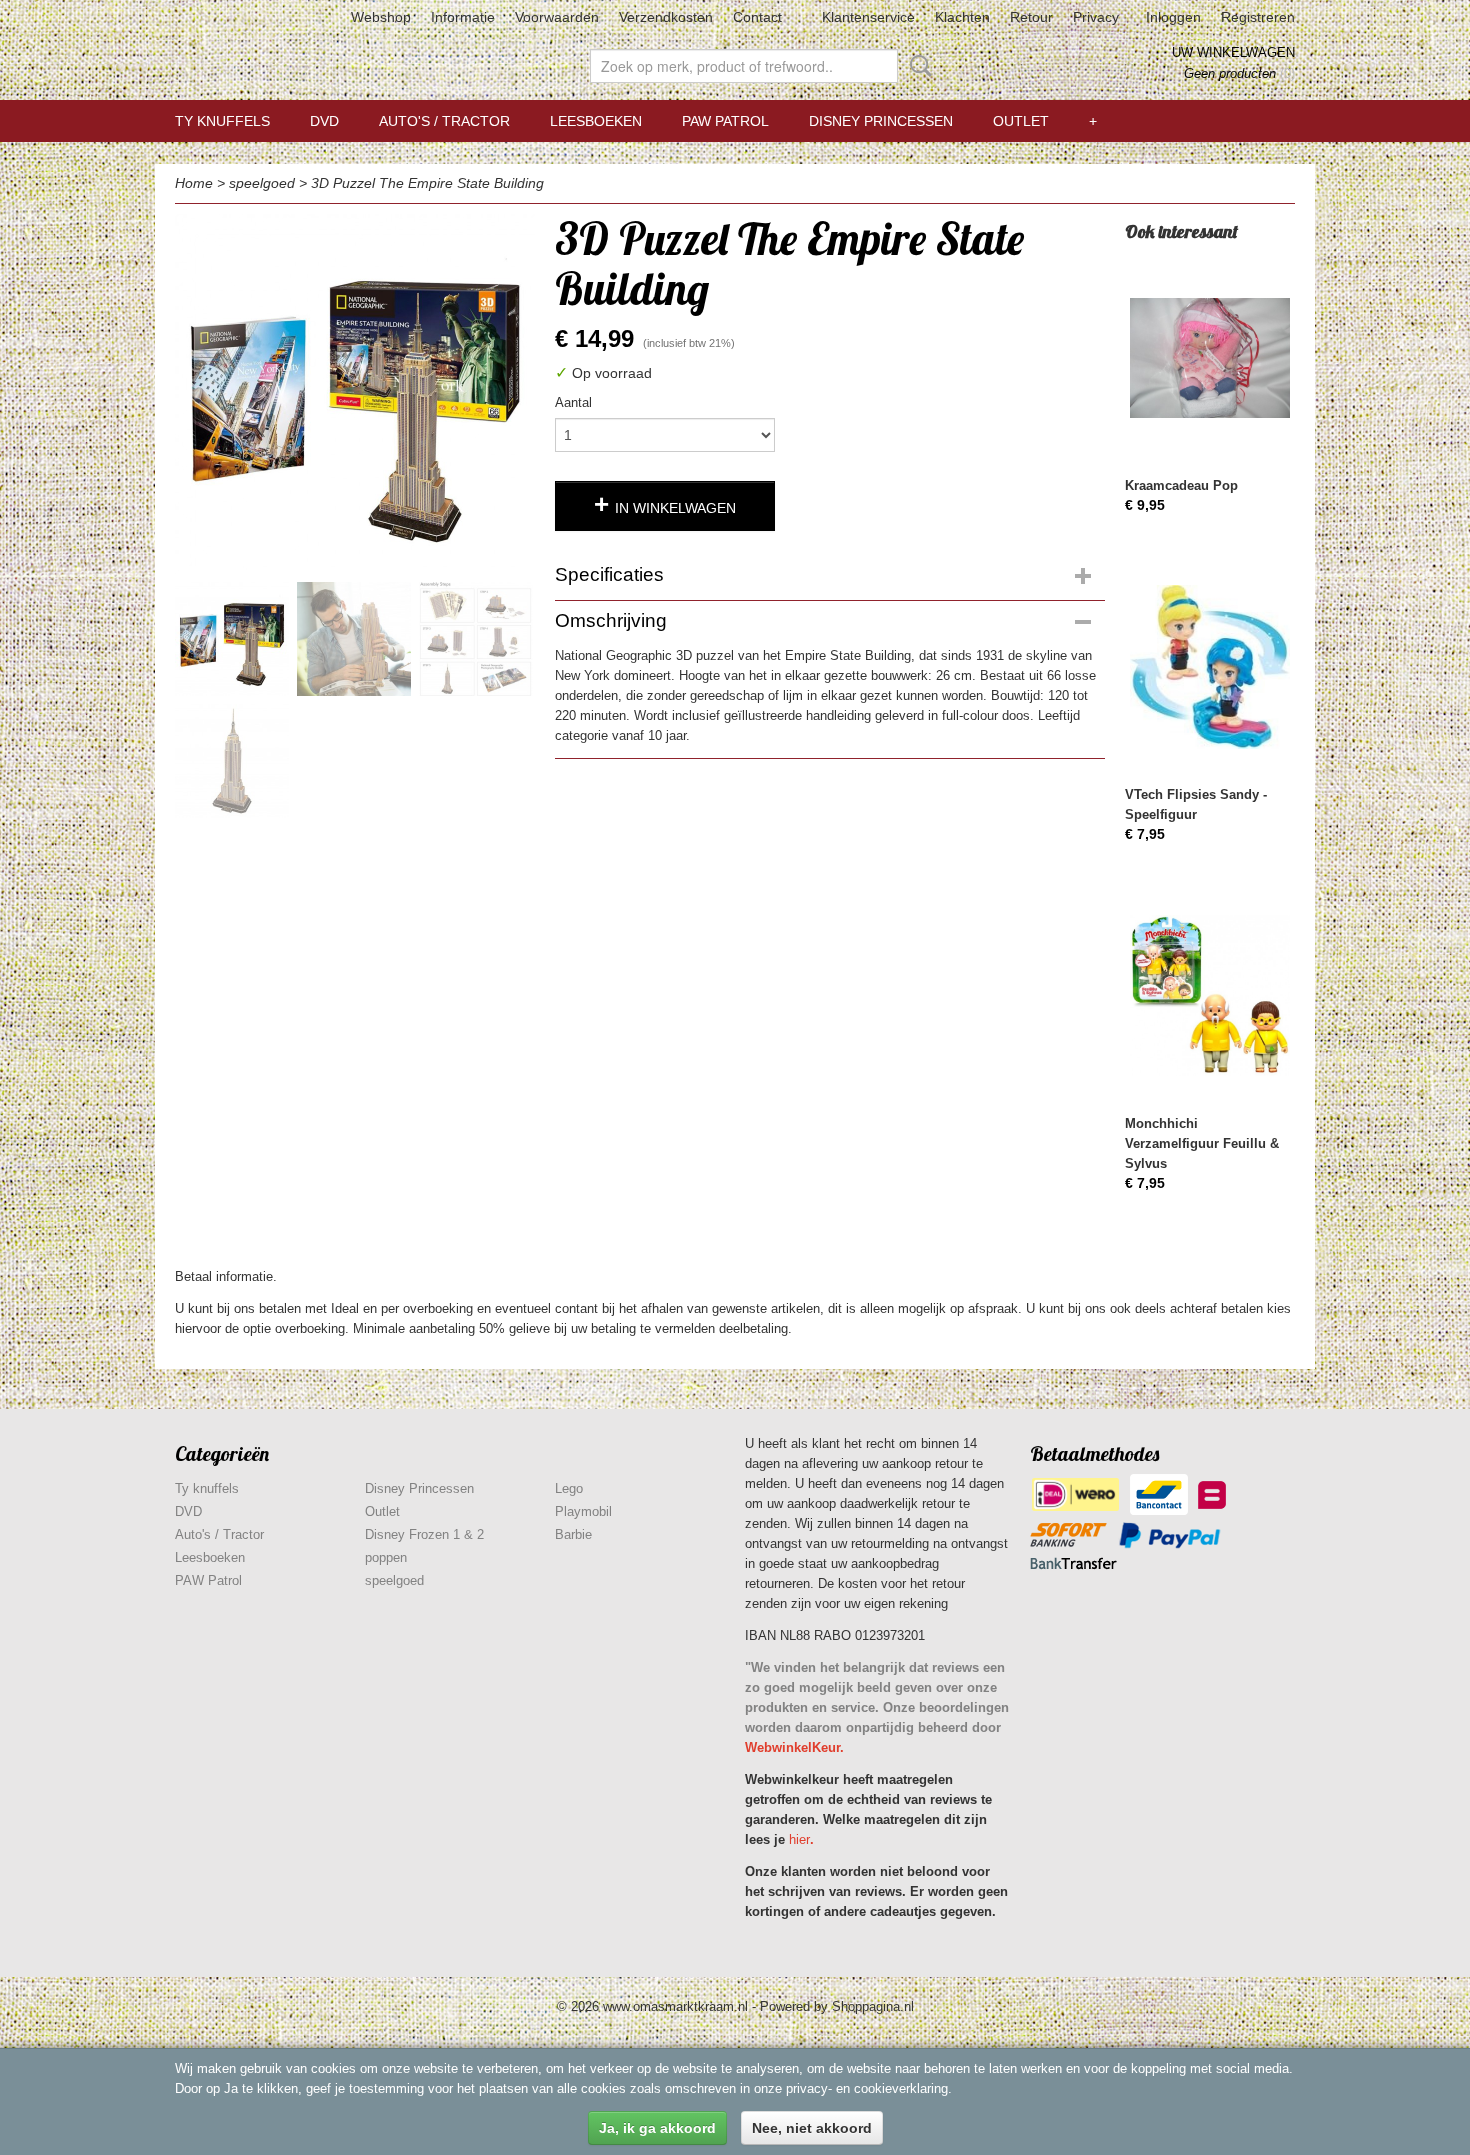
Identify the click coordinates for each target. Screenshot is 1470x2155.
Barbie (573, 1534)
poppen (386, 1557)
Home (194, 183)
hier (799, 1839)
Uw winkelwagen (1233, 52)
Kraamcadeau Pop (1181, 485)
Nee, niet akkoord (812, 2128)
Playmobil (583, 1511)
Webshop (381, 17)
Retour (1031, 17)
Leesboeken (596, 121)
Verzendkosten (666, 17)
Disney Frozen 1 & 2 (424, 1534)
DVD (324, 121)
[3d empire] (355, 394)
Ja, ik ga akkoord (657, 2128)
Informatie (463, 17)
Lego (569, 1488)
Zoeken (917, 66)
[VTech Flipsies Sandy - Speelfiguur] (1210, 666)
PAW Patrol (725, 121)
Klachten (962, 17)
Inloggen (1173, 17)
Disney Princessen (881, 121)
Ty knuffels (222, 121)
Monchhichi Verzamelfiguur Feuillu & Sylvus (1202, 1143)
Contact (757, 17)
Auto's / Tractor (444, 121)
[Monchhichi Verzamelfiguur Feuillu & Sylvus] (1210, 995)
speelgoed (262, 183)
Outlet (1021, 121)
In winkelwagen (675, 508)
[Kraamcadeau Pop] (1210, 357)
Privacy (1096, 17)
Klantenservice (868, 17)
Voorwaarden (557, 17)
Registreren (1258, 17)
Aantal (573, 402)
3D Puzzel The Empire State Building (427, 183)
